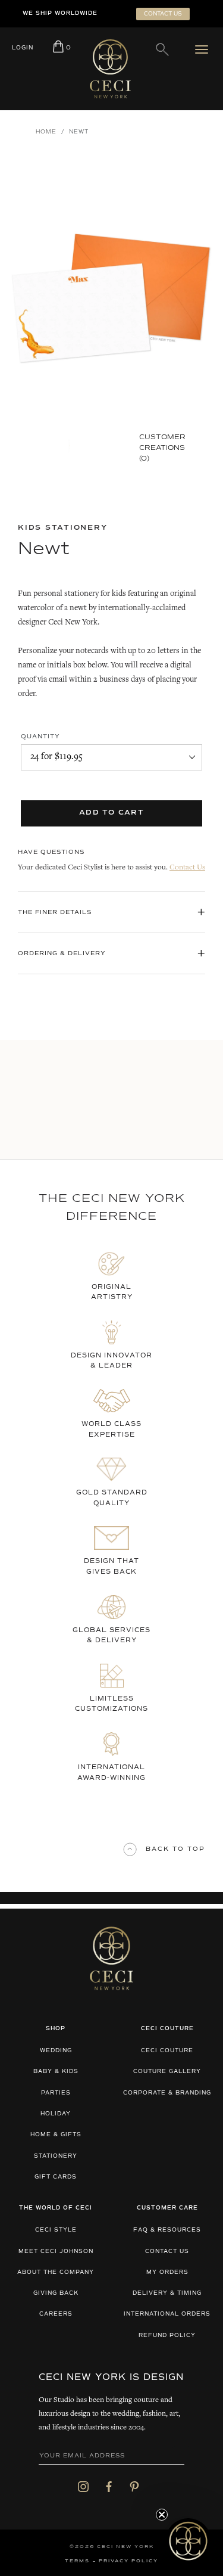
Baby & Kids (56, 2072)
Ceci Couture (167, 2051)
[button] (188, 2541)
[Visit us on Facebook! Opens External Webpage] (109, 2486)
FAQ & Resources (167, 2230)
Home (46, 132)
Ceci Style (56, 2230)
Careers (56, 2314)
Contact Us (187, 868)
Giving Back (56, 2293)
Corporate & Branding (167, 2093)
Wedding (56, 2051)
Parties (56, 2093)
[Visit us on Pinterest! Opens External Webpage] (134, 2486)
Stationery (56, 2156)
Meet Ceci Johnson (56, 2252)
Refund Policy (167, 2336)
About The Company (56, 2272)
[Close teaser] (162, 2515)
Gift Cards (56, 2177)
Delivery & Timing (167, 2293)
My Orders (167, 2272)
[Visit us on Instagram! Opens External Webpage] (83, 2486)
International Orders (167, 2314)
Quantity (40, 737)
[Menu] (204, 49)
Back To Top (175, 1849)
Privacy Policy (128, 2561)
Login (23, 48)
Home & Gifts (56, 2135)
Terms (77, 2561)
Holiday (56, 2114)
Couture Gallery (167, 2072)
